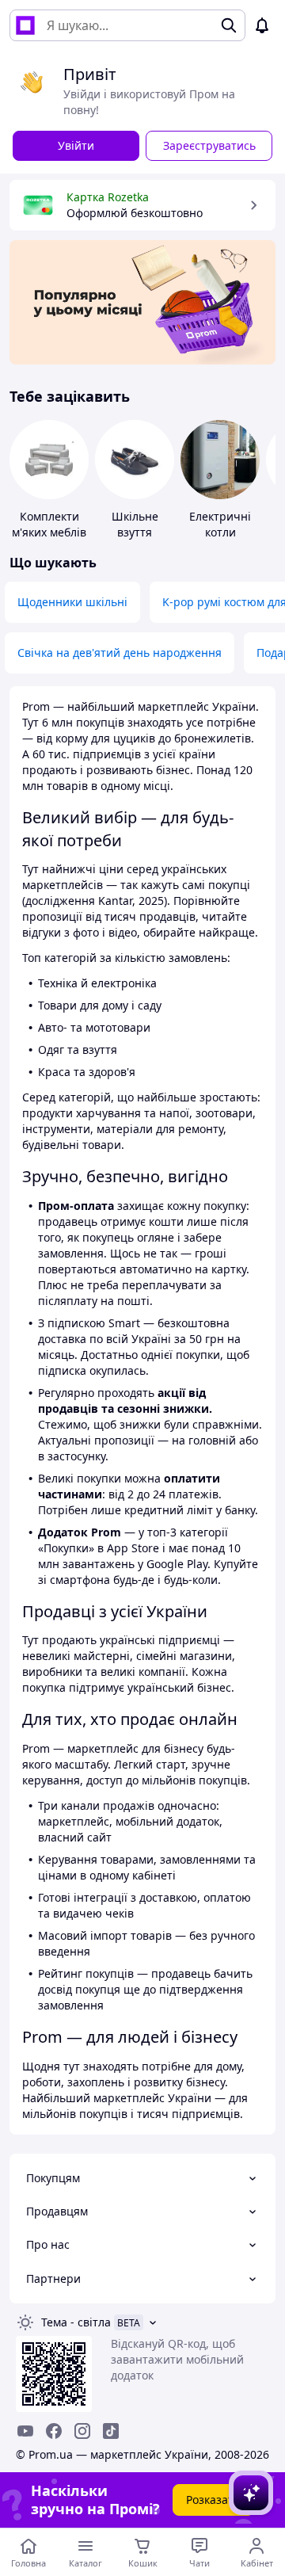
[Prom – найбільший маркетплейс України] (25, 25)
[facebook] (54, 2431)
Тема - (76, 2322)
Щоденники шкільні (72, 602)
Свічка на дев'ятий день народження (120, 653)
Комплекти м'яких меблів (49, 524)
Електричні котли (220, 524)
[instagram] (82, 2431)
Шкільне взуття (135, 524)
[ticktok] (111, 2431)
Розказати (213, 2500)
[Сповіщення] (262, 25)
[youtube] (25, 2431)
